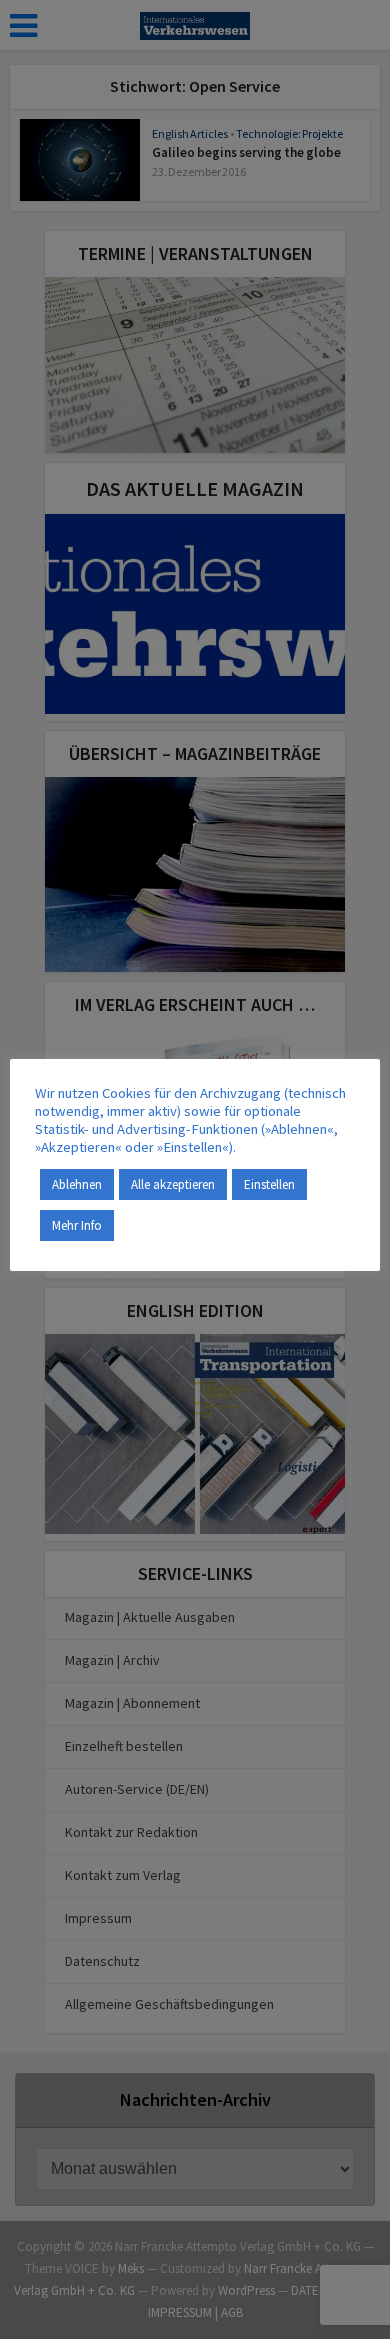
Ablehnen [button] (77, 1184)
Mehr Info (77, 1225)
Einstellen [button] (269, 1184)
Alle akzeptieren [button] (173, 1184)
